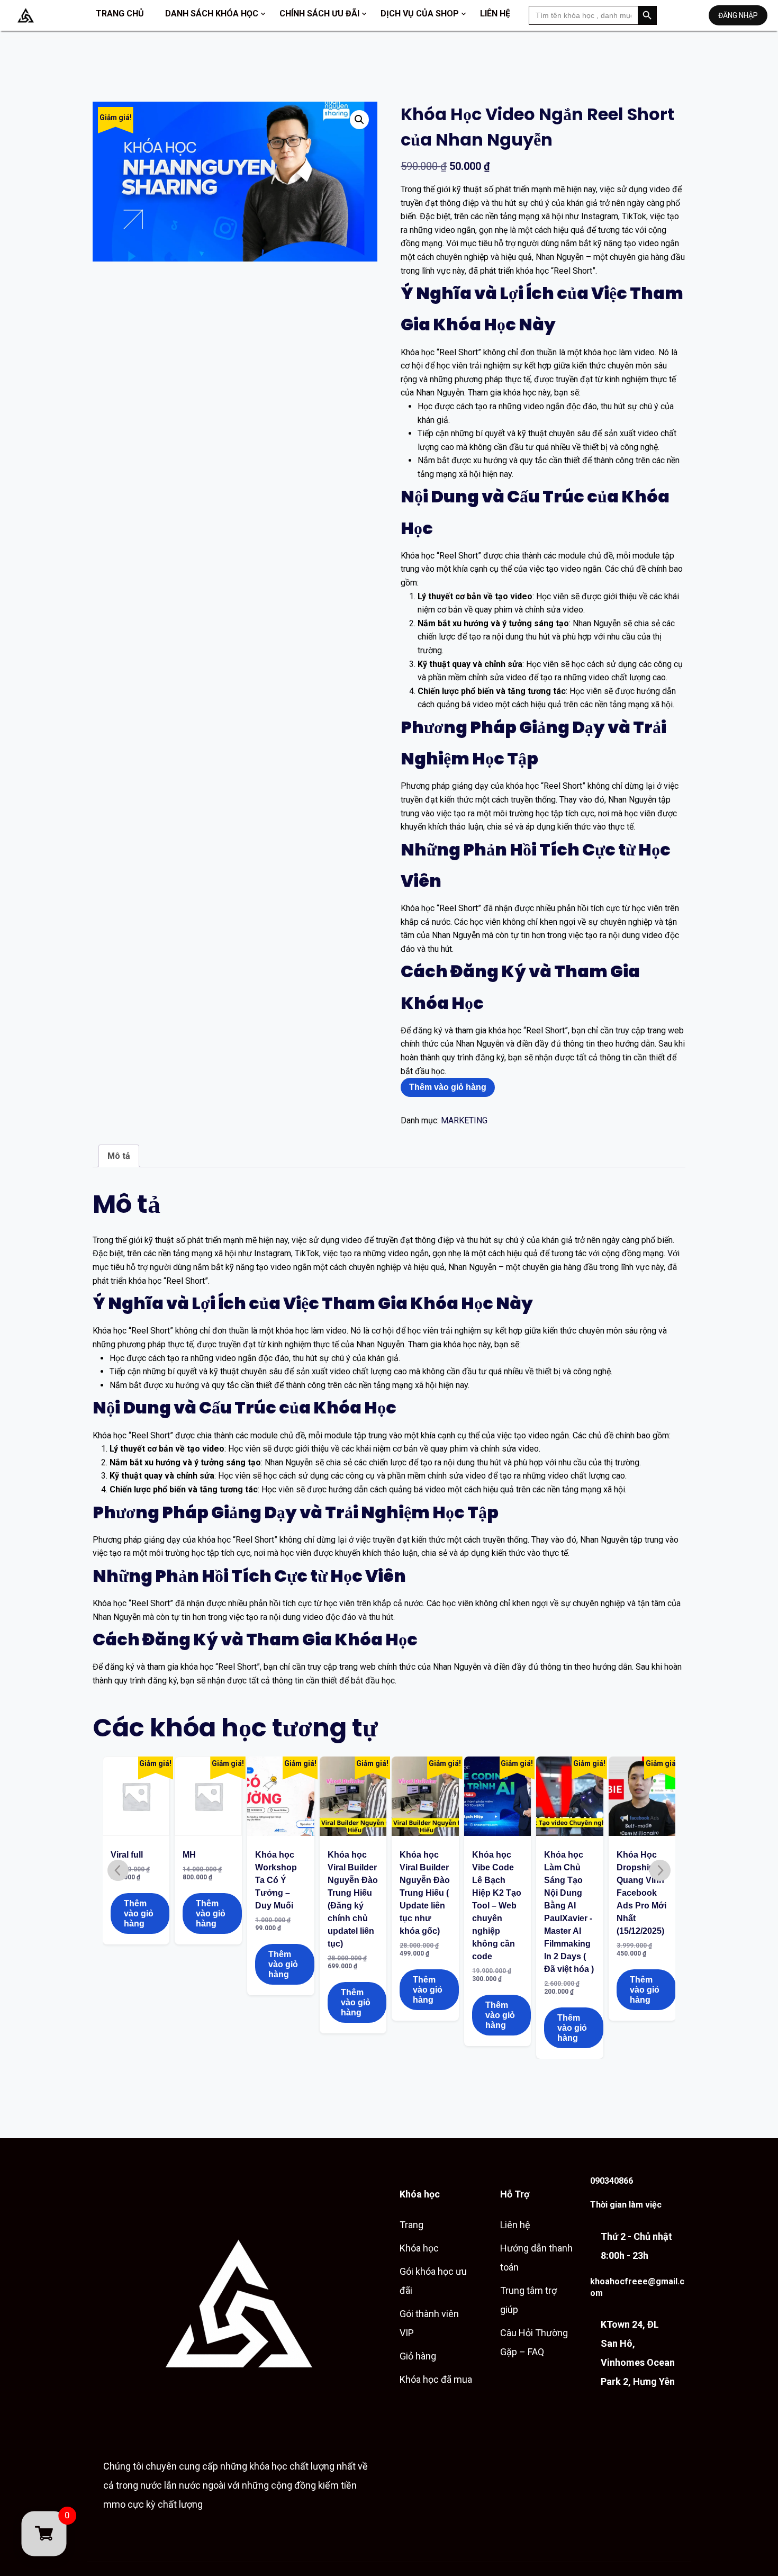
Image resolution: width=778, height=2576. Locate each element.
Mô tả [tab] (119, 1156)
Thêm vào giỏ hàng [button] (139, 1913)
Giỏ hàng (418, 2356)
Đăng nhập (738, 15)
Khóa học (419, 2248)
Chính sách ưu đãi (319, 13)
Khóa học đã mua (436, 2379)
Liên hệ (495, 13)
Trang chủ (120, 13)
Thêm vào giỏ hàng (448, 1087)
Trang (411, 2225)
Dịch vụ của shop (420, 13)
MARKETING (464, 1120)
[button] (359, 120)
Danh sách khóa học (212, 13)
